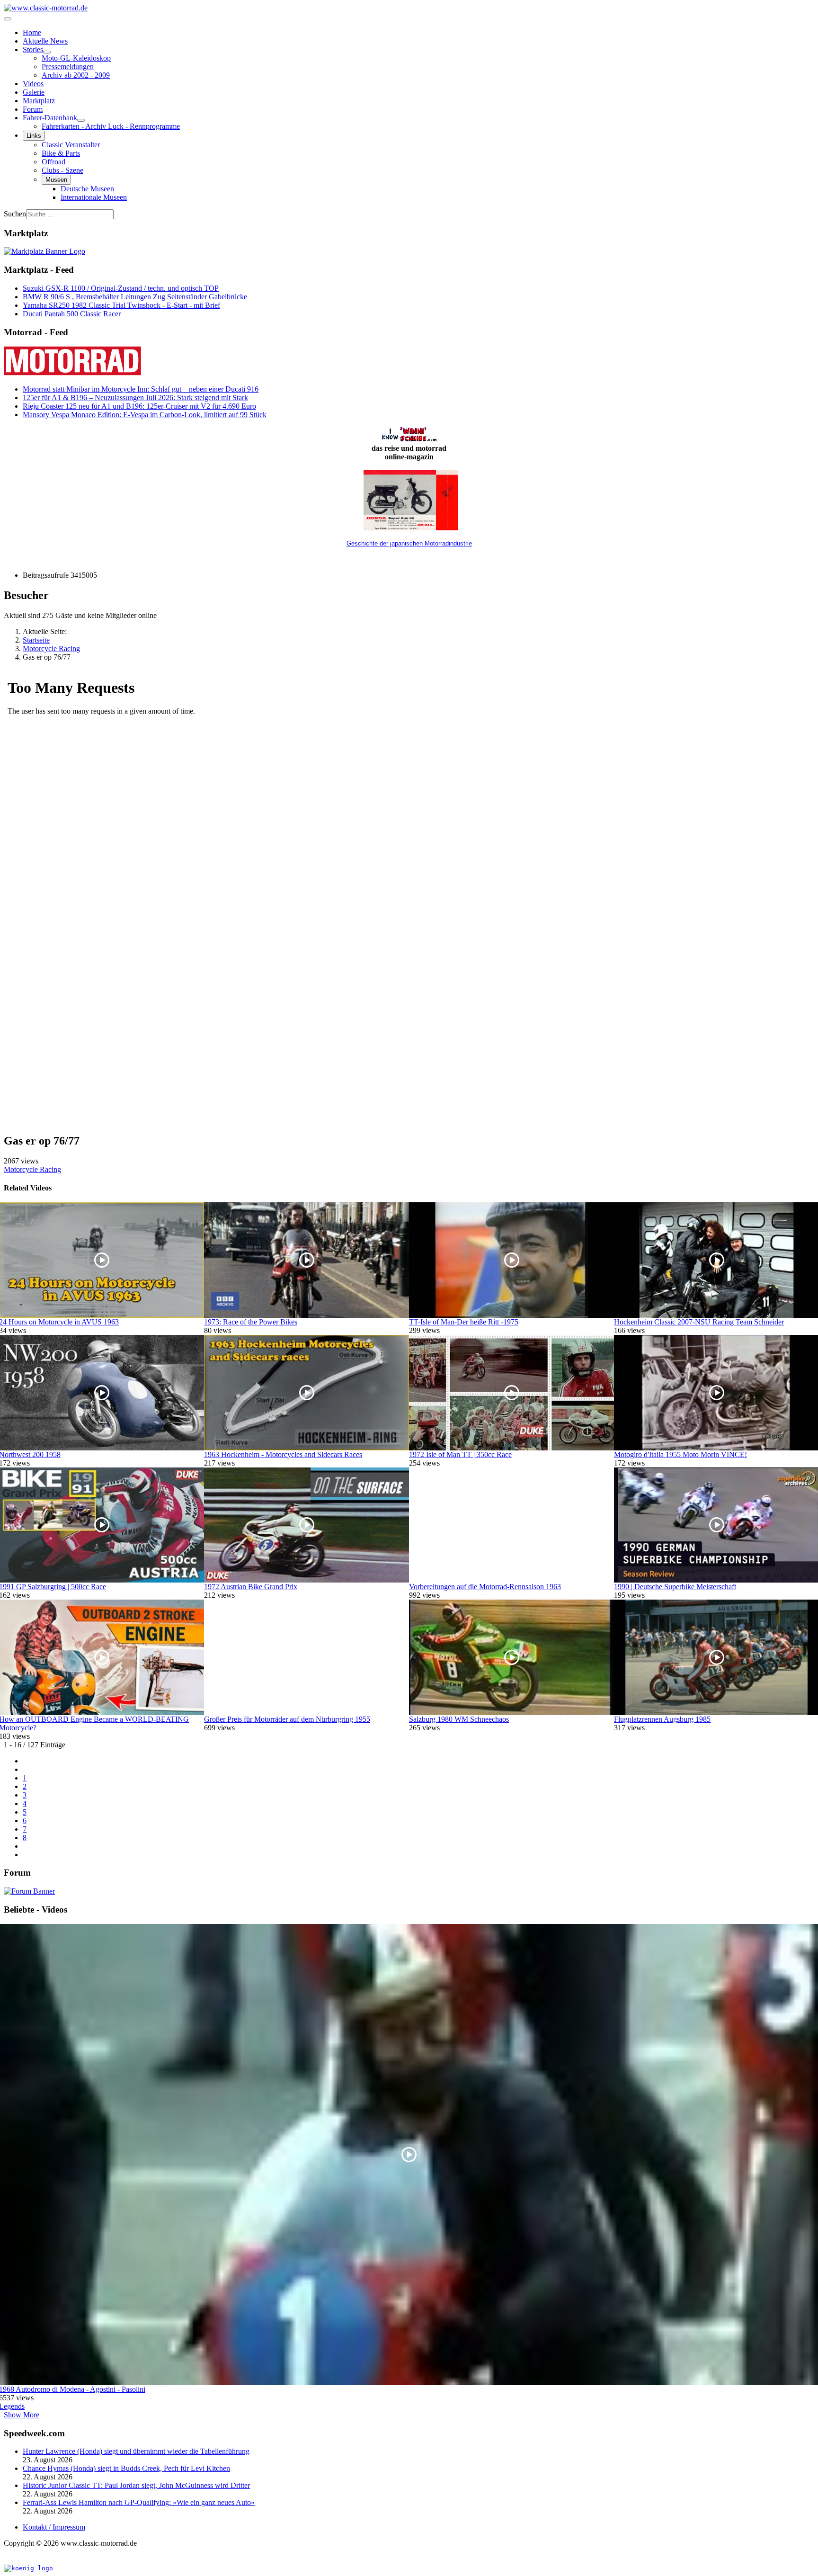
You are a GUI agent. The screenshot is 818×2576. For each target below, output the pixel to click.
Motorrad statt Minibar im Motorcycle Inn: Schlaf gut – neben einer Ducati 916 (141, 389)
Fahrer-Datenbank (50, 118)
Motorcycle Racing (32, 1169)
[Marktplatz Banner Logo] (44, 251)
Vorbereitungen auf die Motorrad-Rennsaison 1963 (485, 1587)
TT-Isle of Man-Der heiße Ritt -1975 (464, 1322)
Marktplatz (39, 101)
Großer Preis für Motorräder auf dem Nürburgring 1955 (287, 1719)
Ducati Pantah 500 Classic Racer (72, 314)
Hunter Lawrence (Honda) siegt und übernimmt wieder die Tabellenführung (136, 2451)
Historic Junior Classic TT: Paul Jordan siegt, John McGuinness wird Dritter (136, 2485)
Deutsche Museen (87, 189)
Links (34, 136)
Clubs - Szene (62, 170)
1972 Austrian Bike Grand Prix (251, 1587)
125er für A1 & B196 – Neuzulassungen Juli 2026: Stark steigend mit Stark (135, 398)
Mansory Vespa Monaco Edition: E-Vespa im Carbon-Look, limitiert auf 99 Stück (145, 415)
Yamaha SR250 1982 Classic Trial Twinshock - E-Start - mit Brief (121, 305)
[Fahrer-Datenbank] (81, 120)
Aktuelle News (45, 41)
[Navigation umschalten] (8, 19)
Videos (33, 84)
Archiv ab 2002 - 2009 (76, 75)
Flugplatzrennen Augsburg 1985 (662, 1719)
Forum (33, 109)
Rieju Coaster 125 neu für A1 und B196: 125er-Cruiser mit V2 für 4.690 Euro (139, 406)
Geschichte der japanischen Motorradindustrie (409, 543)
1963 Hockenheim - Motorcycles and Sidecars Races (283, 1454)
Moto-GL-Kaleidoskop (76, 58)
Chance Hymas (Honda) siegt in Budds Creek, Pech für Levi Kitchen (126, 2468)
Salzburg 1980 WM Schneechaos (459, 1719)
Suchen (15, 214)
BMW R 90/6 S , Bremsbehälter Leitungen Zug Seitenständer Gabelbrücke (135, 297)
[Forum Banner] (29, 1891)
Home (32, 32)
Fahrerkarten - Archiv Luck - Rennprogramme (111, 126)
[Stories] (47, 52)
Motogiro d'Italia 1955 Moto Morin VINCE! (680, 1454)
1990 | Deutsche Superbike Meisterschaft (675, 1587)
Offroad (53, 162)
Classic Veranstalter (71, 145)
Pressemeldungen (68, 67)
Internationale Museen (94, 197)
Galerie (34, 92)
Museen (56, 180)
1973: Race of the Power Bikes (251, 1322)
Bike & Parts (61, 153)
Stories (33, 49)
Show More (22, 2415)
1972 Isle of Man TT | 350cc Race (460, 1454)
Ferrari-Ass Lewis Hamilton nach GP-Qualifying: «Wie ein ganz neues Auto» (139, 2502)
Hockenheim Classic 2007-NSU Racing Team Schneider (699, 1322)
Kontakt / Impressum (54, 2527)
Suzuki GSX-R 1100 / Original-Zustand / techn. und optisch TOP (121, 288)
